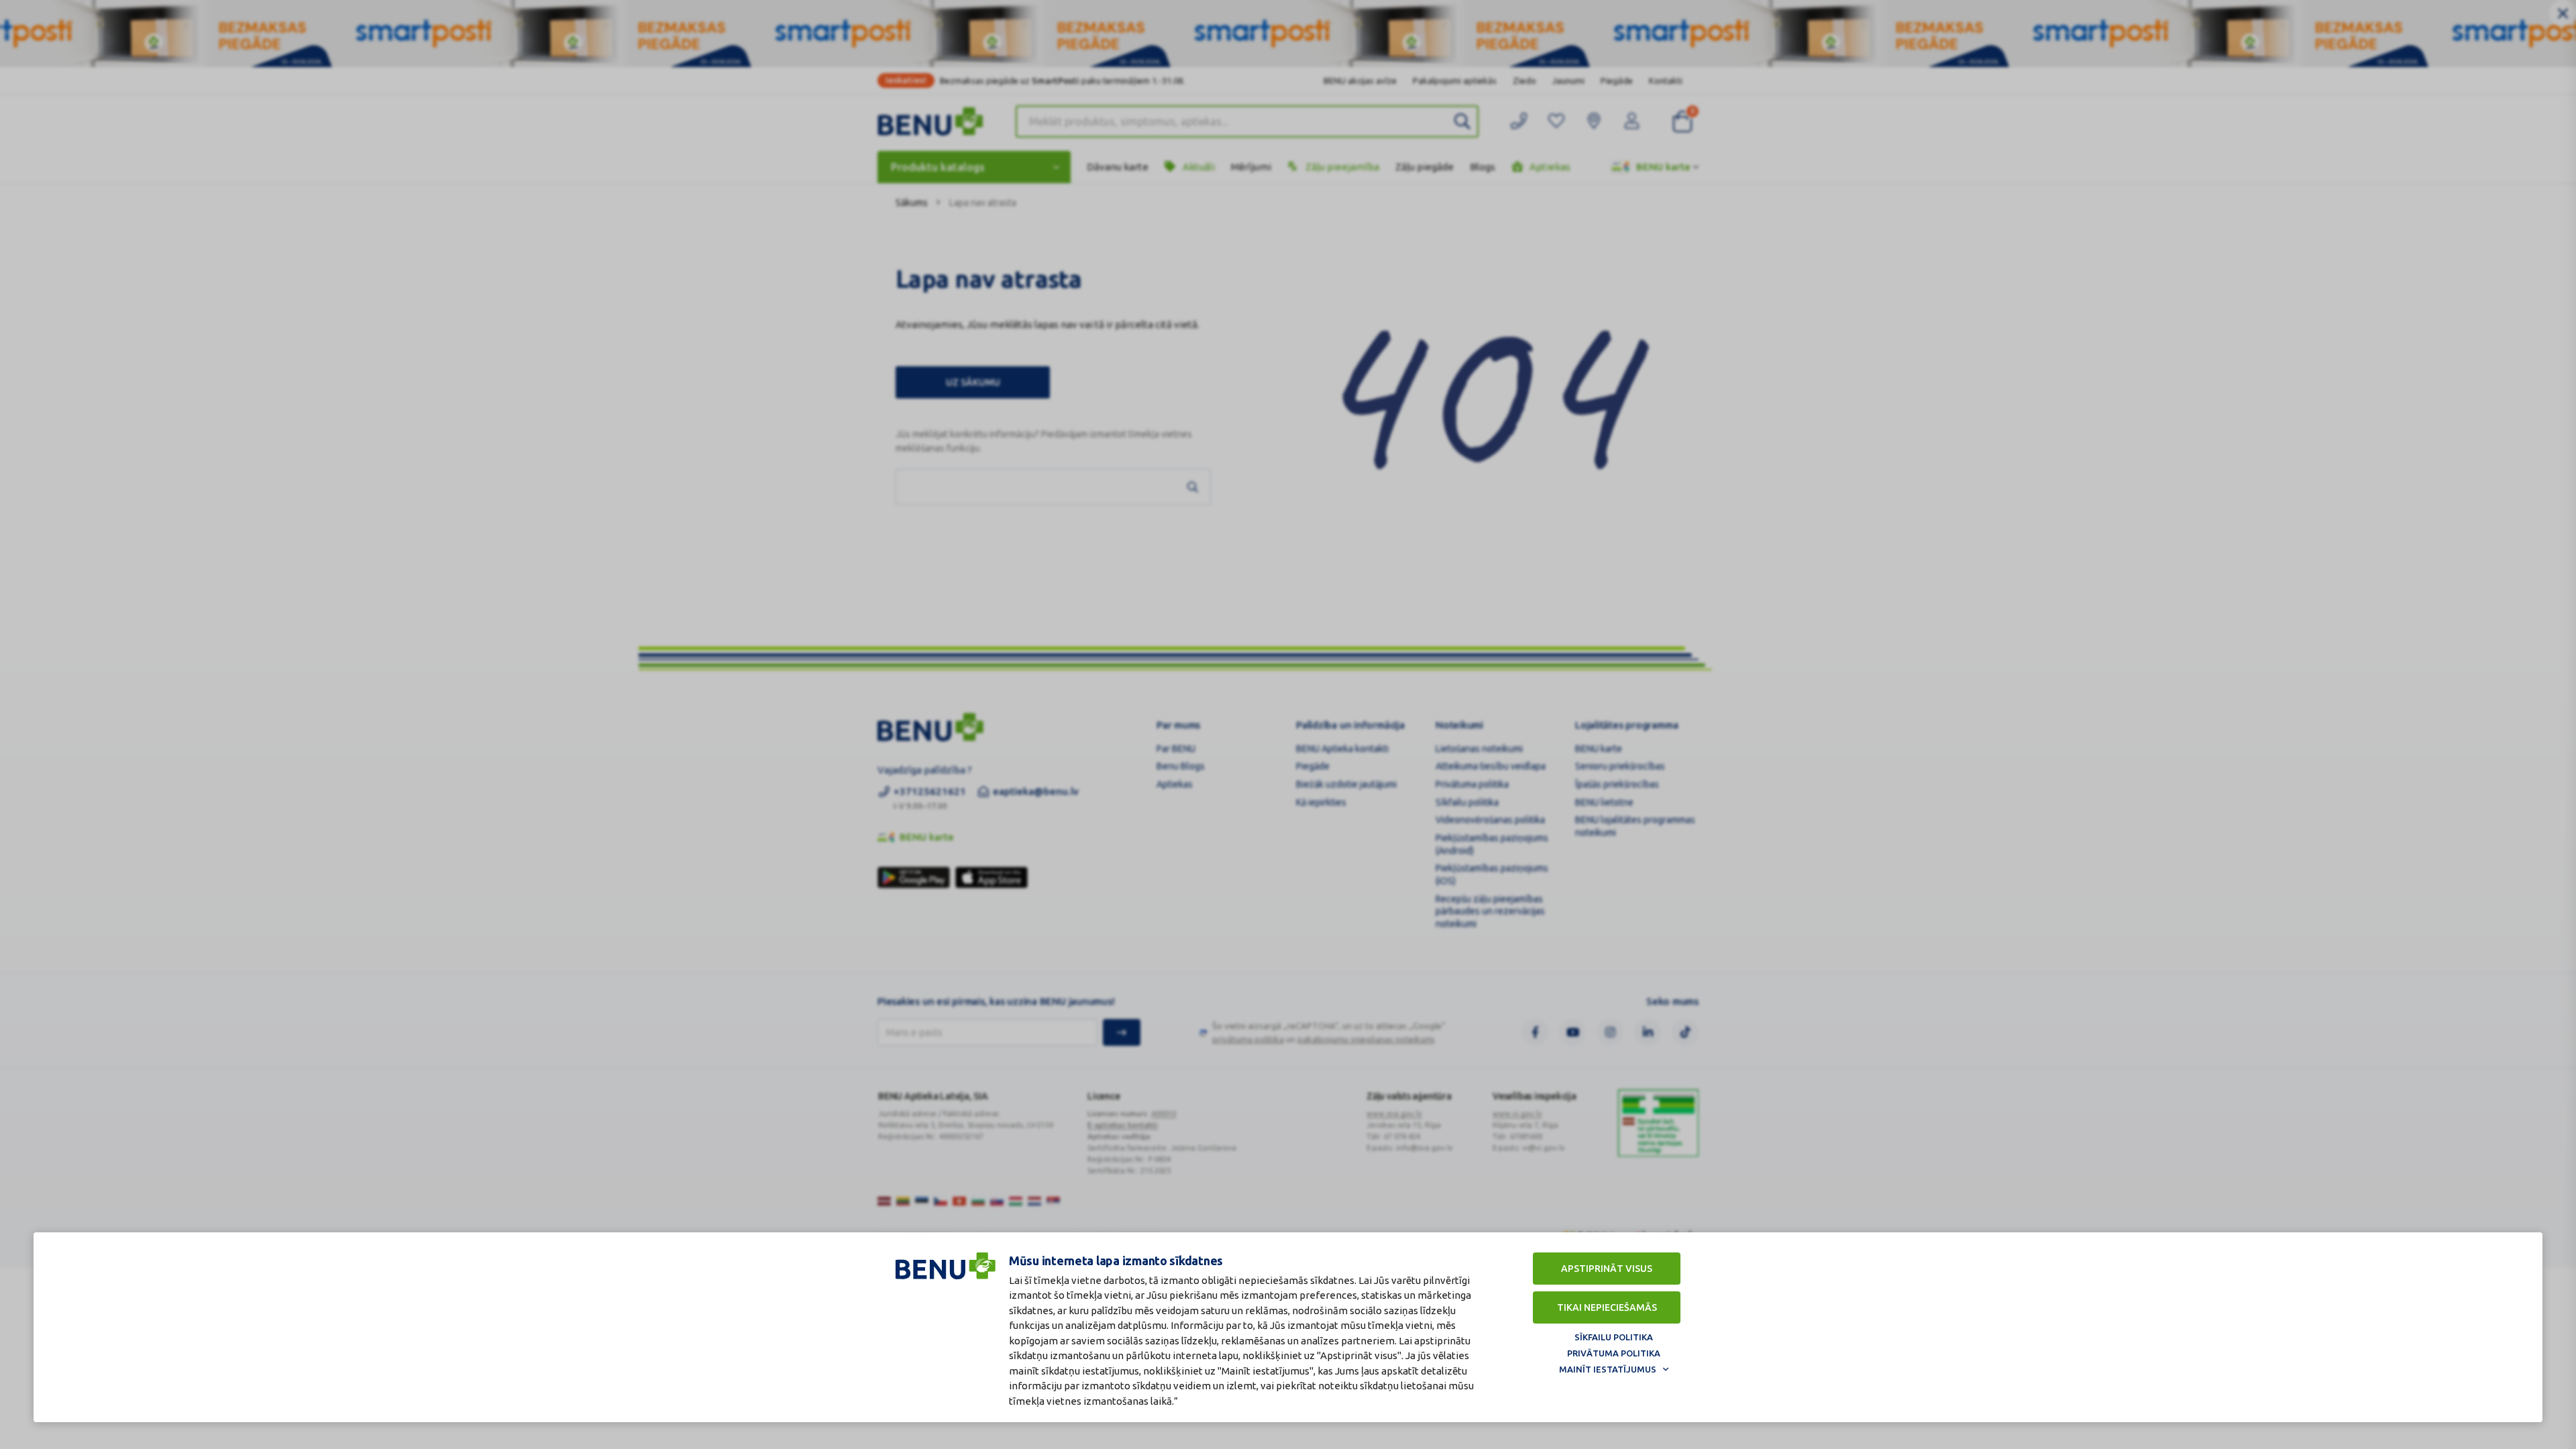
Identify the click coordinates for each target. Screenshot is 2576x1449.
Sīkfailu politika (1614, 1337)
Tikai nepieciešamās (1607, 1307)
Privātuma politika (1614, 1353)
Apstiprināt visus (1607, 1269)
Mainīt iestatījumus (1608, 1369)
